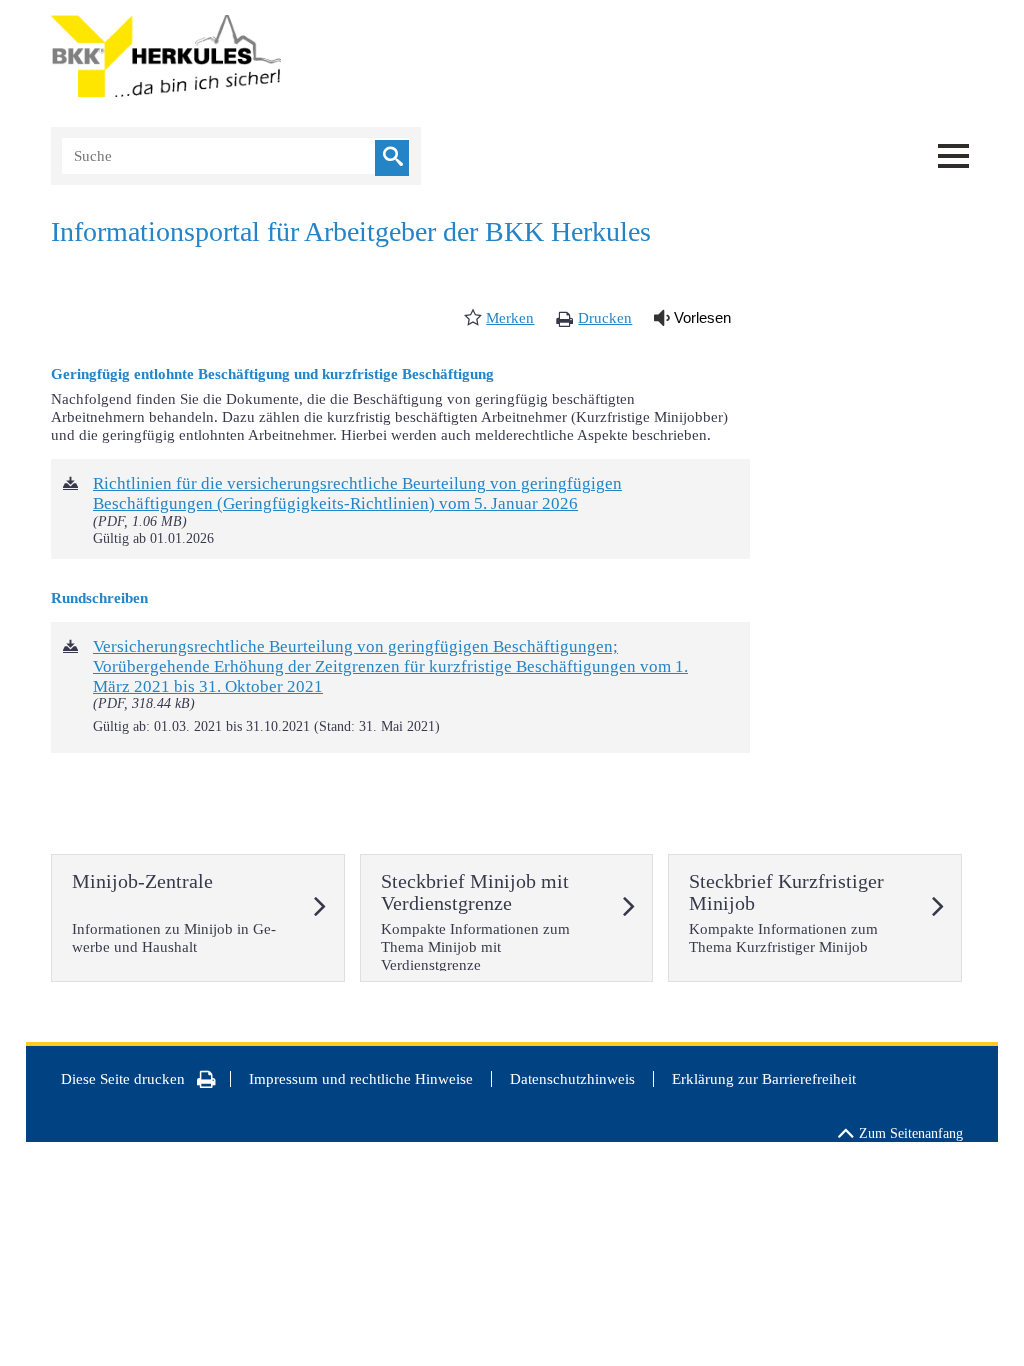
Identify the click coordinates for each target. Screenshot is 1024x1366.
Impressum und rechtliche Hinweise (361, 1079)
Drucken (605, 318)
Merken (510, 318)
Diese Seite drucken (123, 1079)
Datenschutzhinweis (572, 1079)
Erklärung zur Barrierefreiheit (764, 1079)
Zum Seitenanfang (911, 1133)
